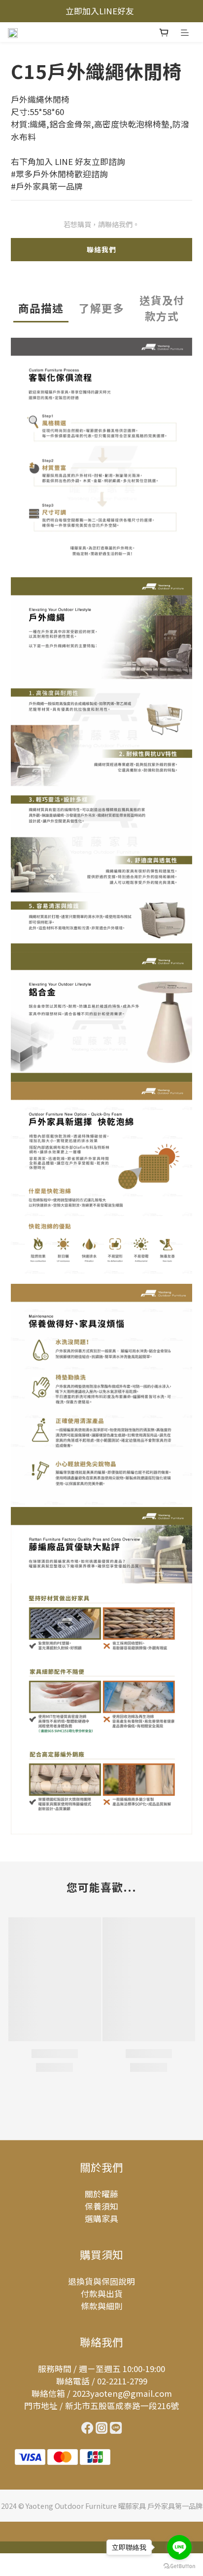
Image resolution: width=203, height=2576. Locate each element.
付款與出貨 (102, 2294)
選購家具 (101, 2219)
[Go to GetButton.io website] (179, 2566)
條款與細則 (102, 2306)
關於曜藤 (101, 2194)
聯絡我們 (101, 249)
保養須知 (101, 2206)
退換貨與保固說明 (101, 2281)
